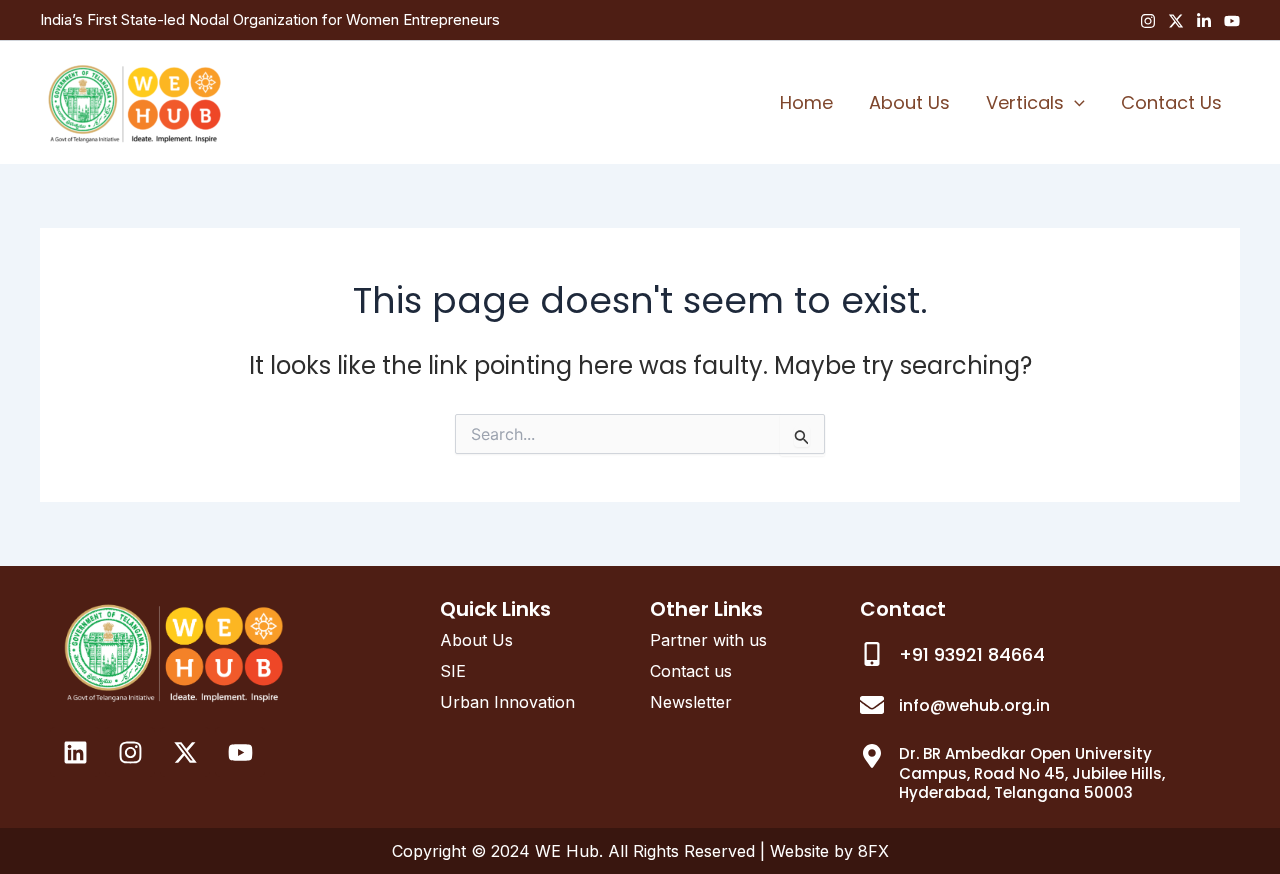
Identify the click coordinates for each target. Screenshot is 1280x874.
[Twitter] (1176, 21)
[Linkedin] (1204, 21)
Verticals (1025, 102)
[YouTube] (1232, 21)
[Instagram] (1148, 21)
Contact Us (1171, 102)
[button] (1074, 103)
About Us (909, 102)
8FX (873, 851)
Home (806, 102)
